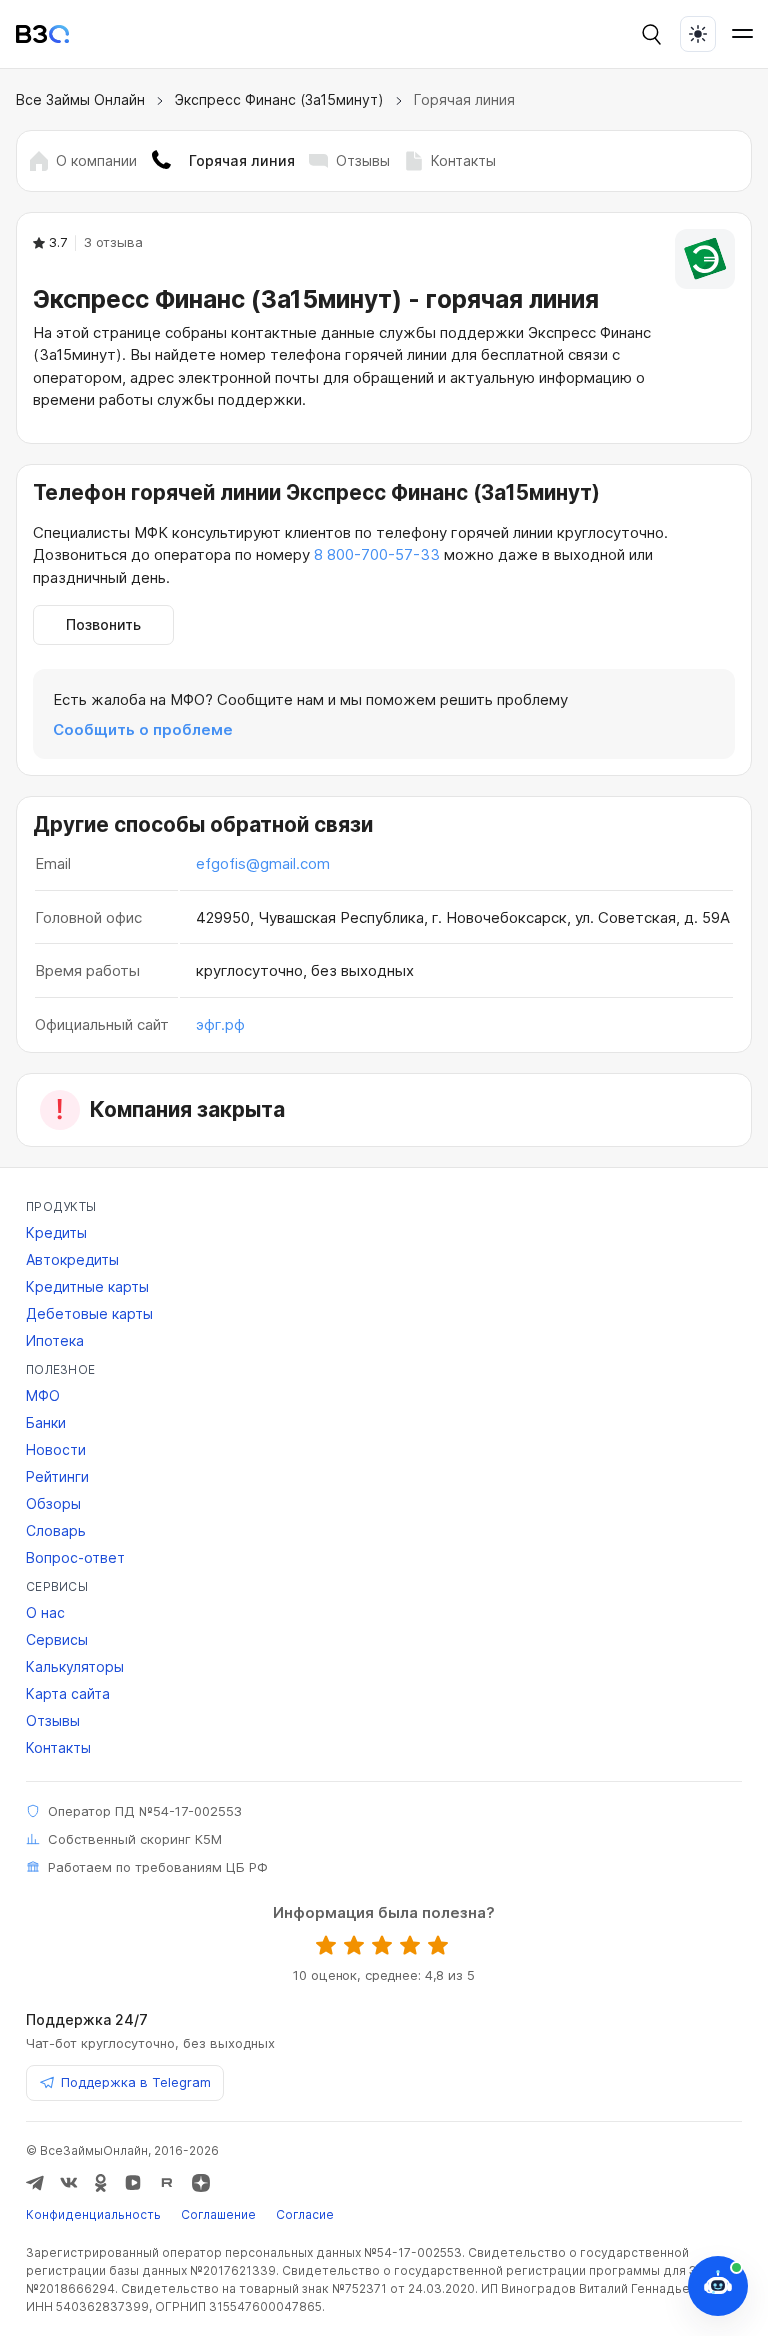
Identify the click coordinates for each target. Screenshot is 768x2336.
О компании (96, 160)
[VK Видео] (133, 2183)
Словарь (56, 1530)
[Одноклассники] (101, 2183)
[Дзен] (201, 2183)
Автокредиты (72, 1259)
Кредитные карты (87, 1286)
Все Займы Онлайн (80, 99)
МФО (43, 1395)
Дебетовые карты (89, 1313)
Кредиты (56, 1232)
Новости (56, 1449)
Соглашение (218, 2214)
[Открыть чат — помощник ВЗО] (718, 2286)
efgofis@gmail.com (263, 863)
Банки (46, 1422)
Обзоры (53, 1503)
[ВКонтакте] (69, 2183)
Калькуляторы (75, 1666)
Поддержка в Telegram (136, 2082)
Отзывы (363, 160)
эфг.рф (220, 1024)
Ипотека (55, 1340)
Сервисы (57, 1639)
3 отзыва (113, 242)
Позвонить (103, 624)
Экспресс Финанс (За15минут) (279, 99)
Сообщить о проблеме (143, 729)
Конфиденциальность (93, 2214)
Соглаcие (305, 2214)
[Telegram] (35, 2183)
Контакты (463, 160)
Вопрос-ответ (75, 1557)
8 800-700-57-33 (377, 554)
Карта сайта (68, 1693)
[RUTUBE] (167, 2183)
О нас (45, 1612)
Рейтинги (57, 1476)
